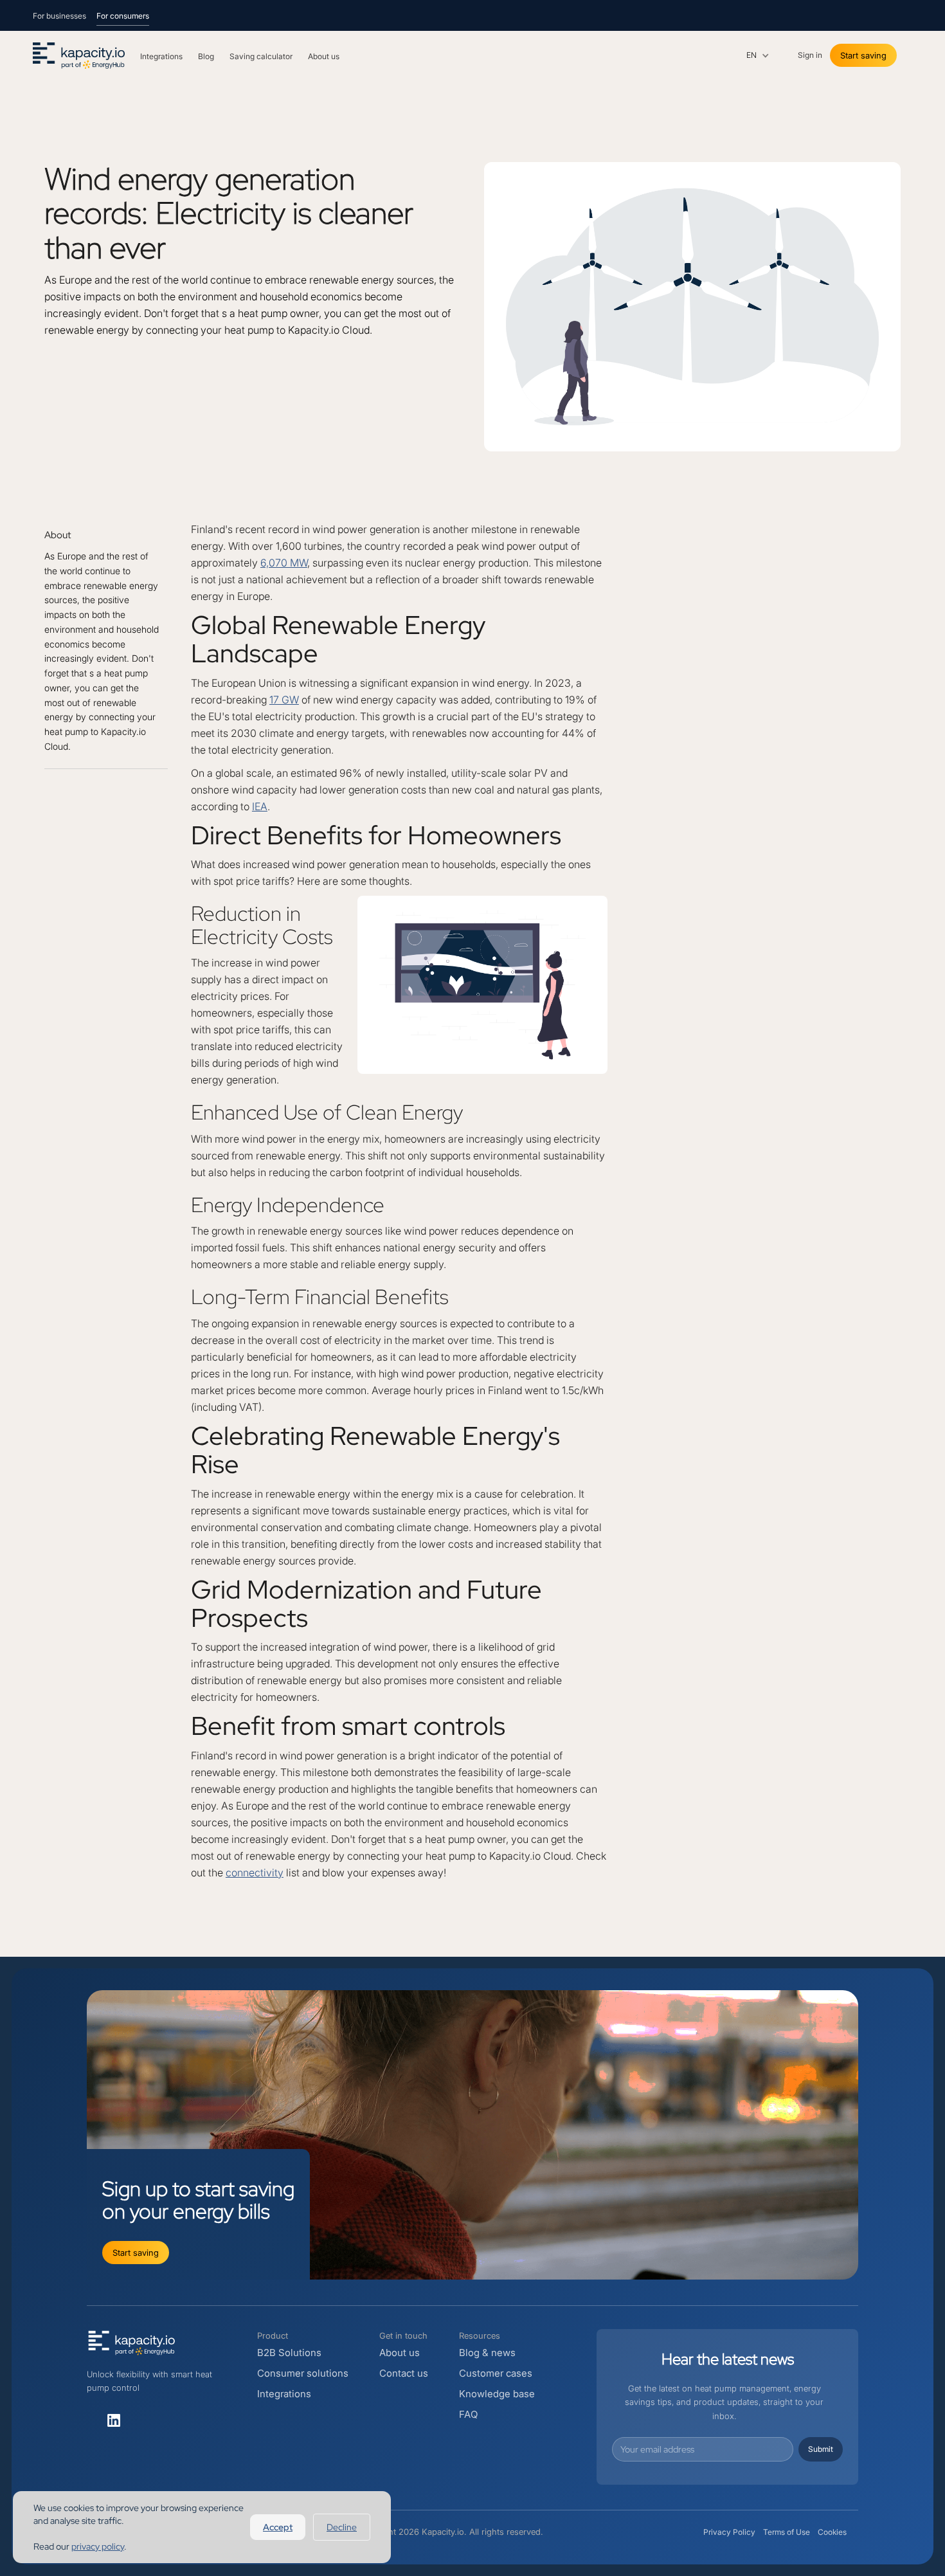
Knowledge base (497, 2394)
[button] (758, 55)
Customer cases (496, 2373)
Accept (278, 2527)
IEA (260, 806)
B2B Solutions (289, 2353)
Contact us (404, 2373)
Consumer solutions (303, 2373)
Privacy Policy (729, 2532)
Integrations (284, 2394)
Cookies (832, 2532)
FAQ (468, 2414)
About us (400, 2353)
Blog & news (487, 2353)
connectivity (255, 1873)
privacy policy (98, 2546)
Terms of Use (787, 2532)
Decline (342, 2527)
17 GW (284, 700)
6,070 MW (284, 563)
